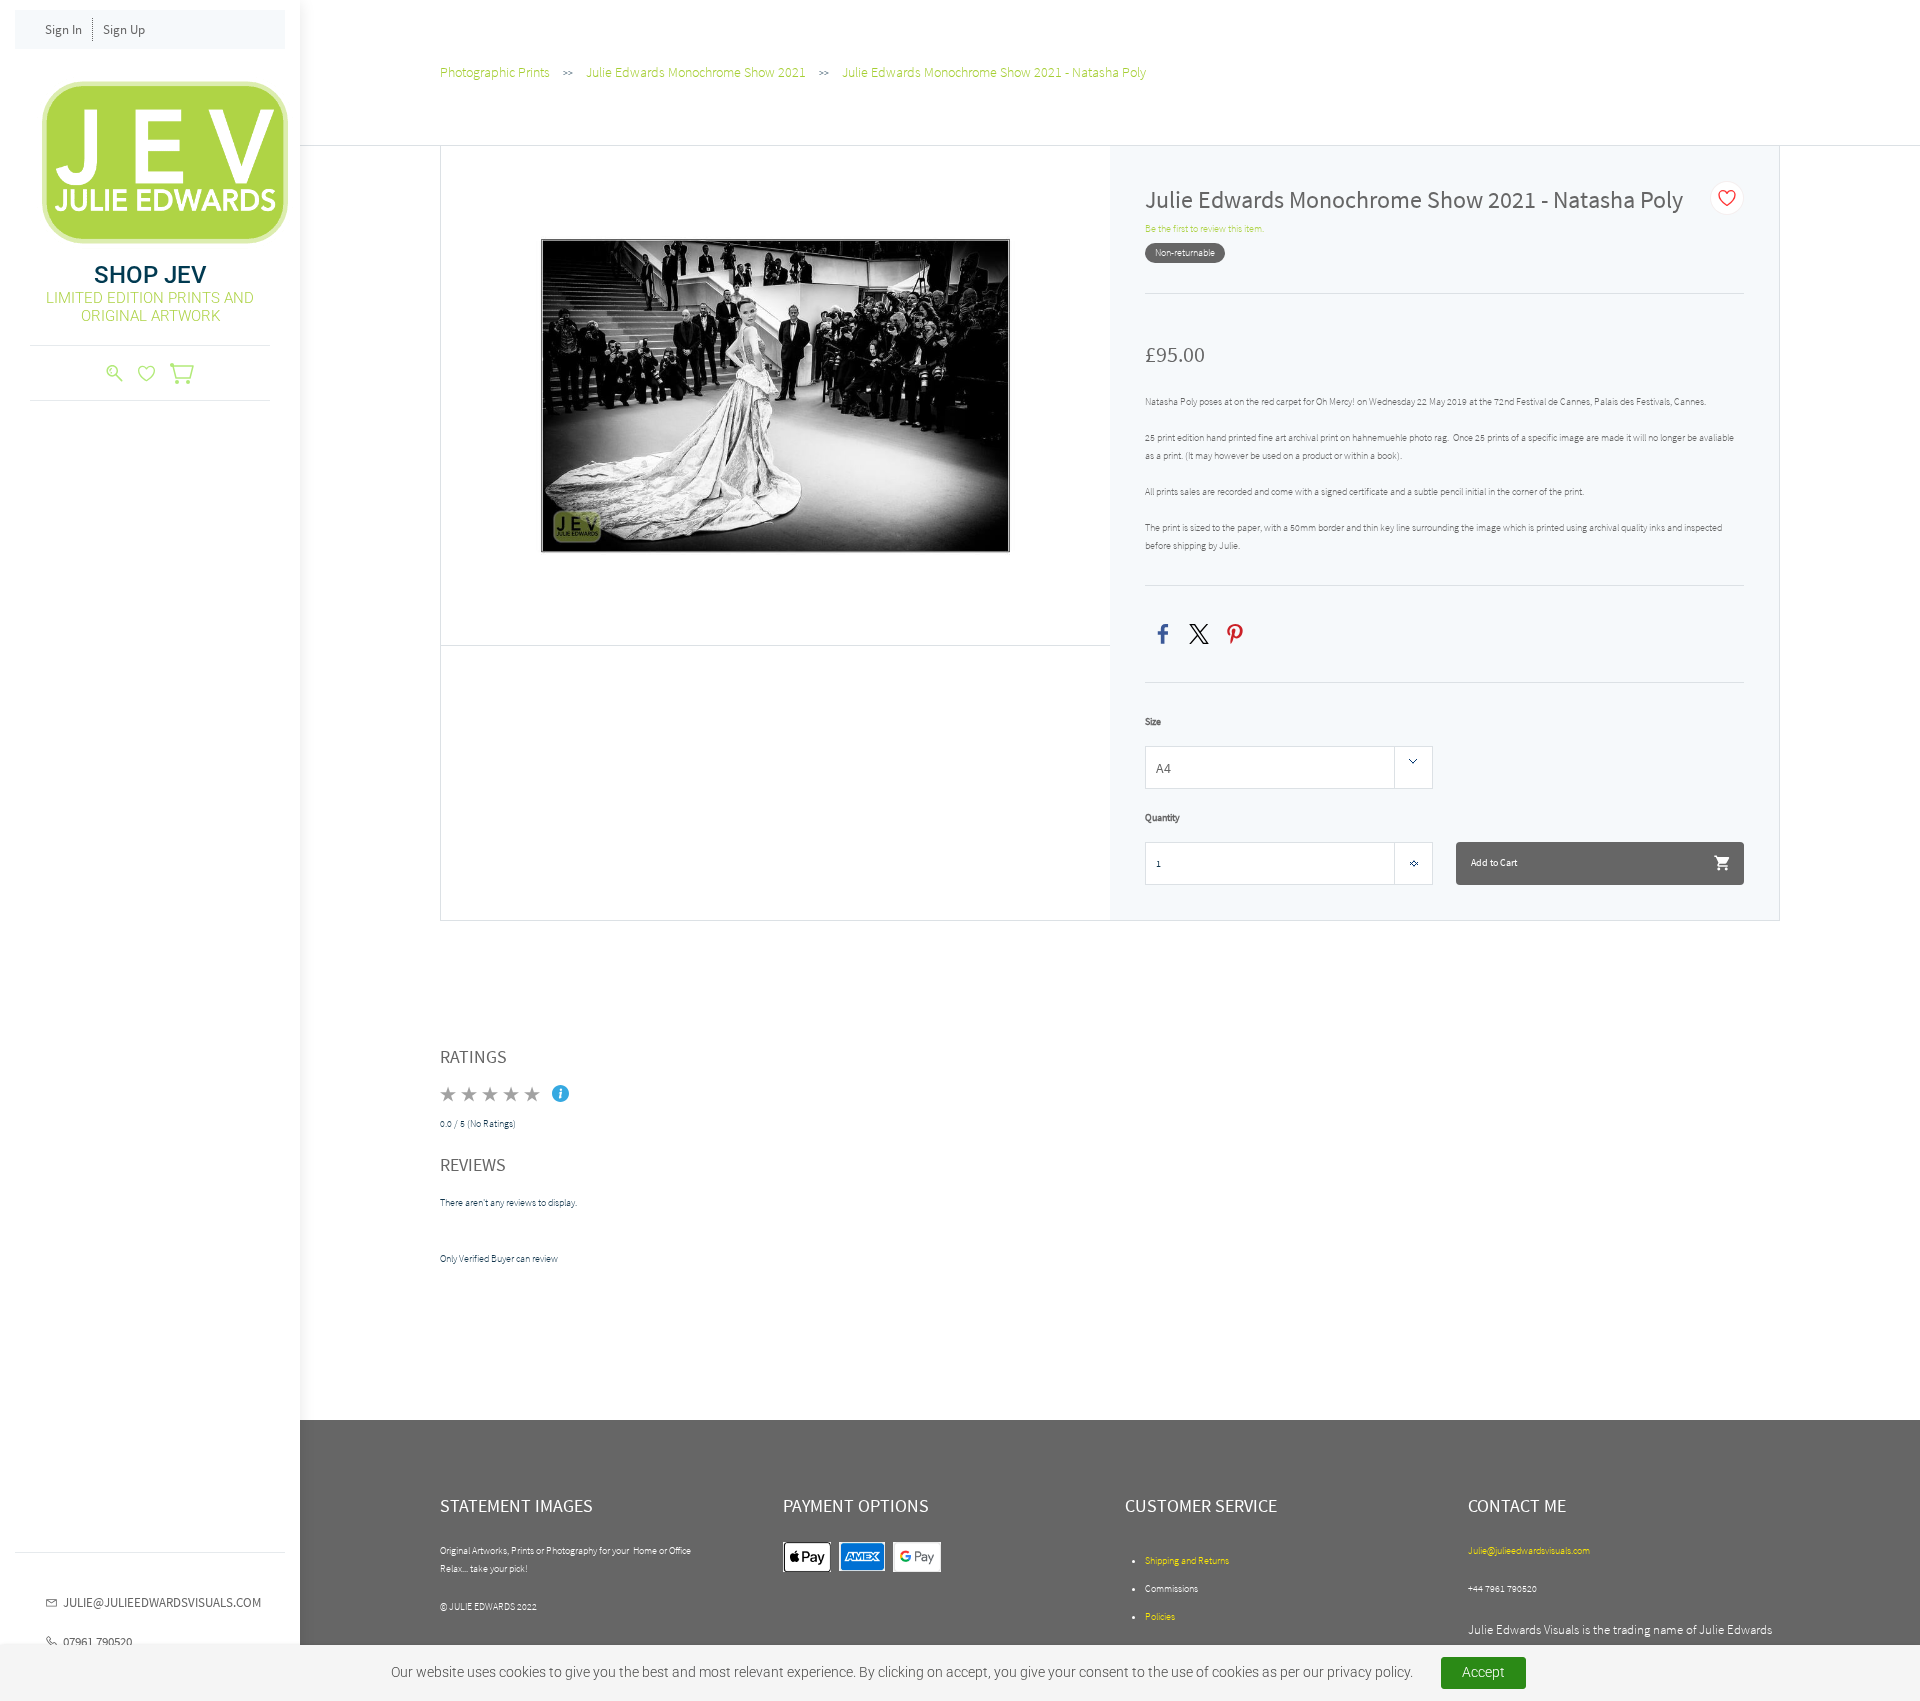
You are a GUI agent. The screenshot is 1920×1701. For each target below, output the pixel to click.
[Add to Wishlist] (1727, 198)
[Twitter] (1199, 634)
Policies (1160, 1616)
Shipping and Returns (1187, 1560)
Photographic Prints (495, 72)
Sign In (63, 29)
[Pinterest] (1235, 634)
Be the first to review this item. (1204, 228)
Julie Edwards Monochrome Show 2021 (696, 72)
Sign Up (124, 29)
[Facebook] (1163, 634)
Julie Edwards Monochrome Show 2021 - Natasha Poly (994, 72)
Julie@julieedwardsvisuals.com (1529, 1550)
